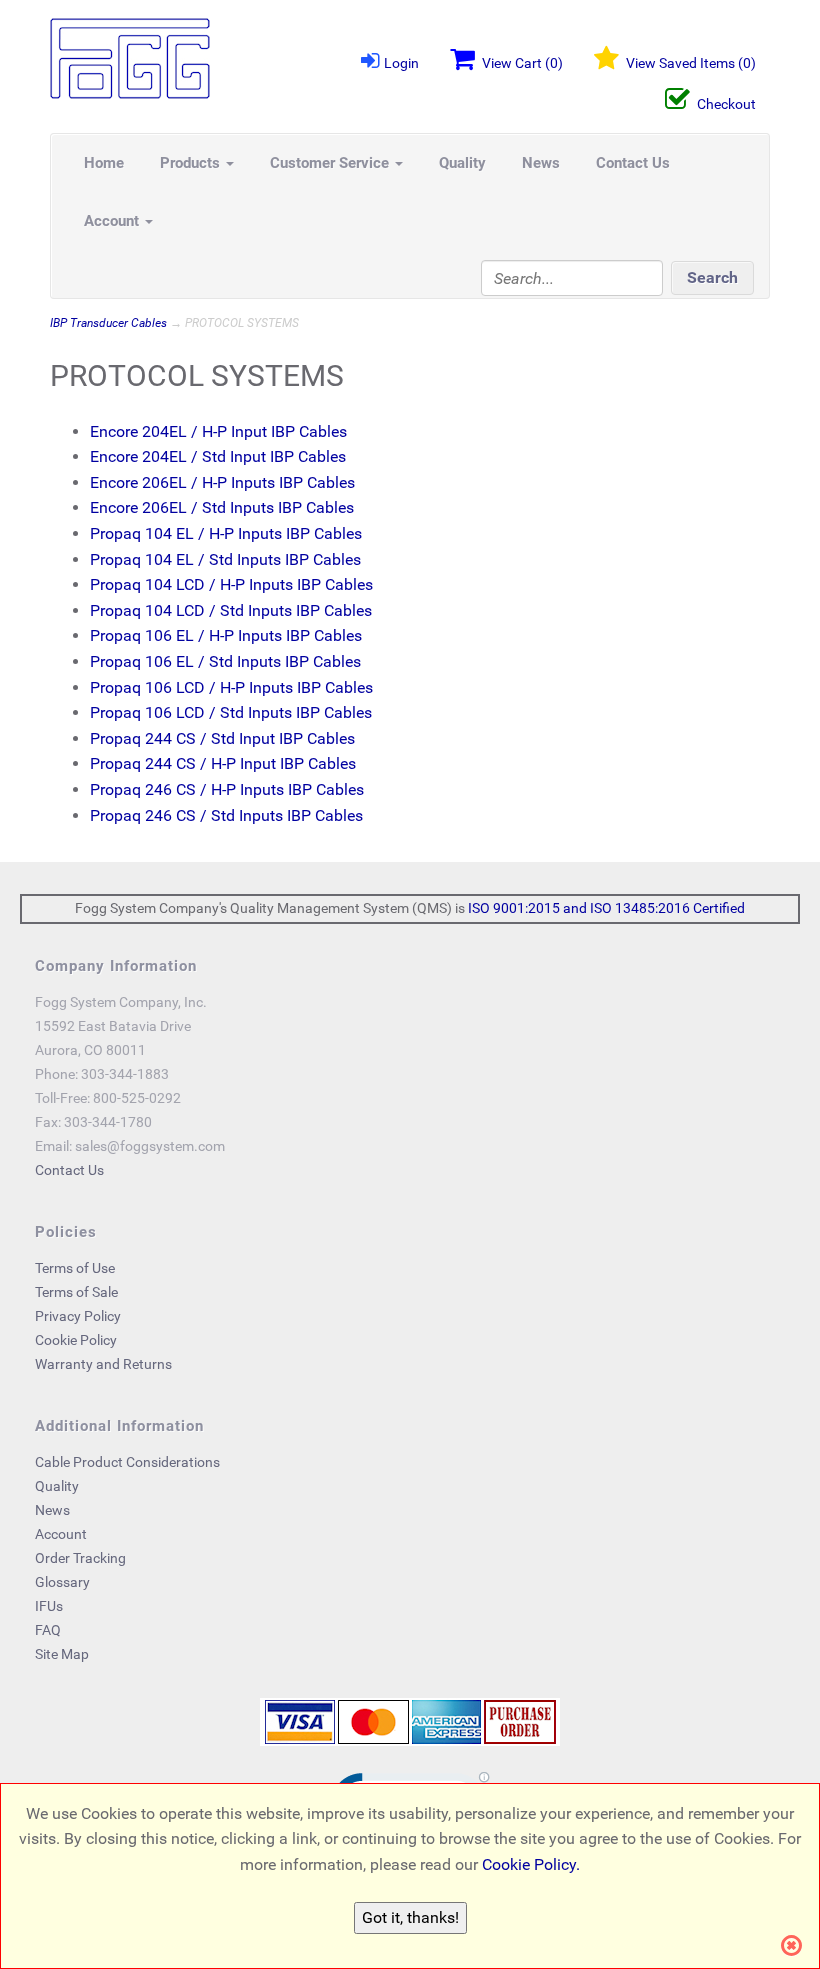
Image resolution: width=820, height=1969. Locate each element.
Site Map (62, 1654)
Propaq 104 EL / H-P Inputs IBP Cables (226, 533)
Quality (462, 163)
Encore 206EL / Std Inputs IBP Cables (222, 507)
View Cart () (522, 63)
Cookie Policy (76, 1340)
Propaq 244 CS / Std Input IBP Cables (222, 738)
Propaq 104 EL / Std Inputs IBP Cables (225, 559)
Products (192, 163)
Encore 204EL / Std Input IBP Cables (218, 456)
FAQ (48, 1630)
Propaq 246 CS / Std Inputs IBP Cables (226, 815)
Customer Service (331, 163)
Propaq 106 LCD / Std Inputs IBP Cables (231, 712)
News (541, 163)
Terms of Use (75, 1268)
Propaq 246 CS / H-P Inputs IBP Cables (227, 789)
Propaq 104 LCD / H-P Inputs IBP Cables (231, 584)
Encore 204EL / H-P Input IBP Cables (218, 431)
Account (113, 221)
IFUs (49, 1606)
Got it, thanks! (410, 1917)
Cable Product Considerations (127, 1462)
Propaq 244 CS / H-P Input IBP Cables (223, 763)
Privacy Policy (78, 1316)
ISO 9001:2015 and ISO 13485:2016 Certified (606, 908)
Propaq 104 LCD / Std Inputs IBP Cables (231, 610)
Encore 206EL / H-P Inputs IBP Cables (222, 482)
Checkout (726, 104)
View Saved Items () (691, 63)
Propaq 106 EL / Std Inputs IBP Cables (225, 661)
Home (104, 163)
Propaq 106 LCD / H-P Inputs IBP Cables (231, 687)
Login (401, 63)
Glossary (62, 1582)
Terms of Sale (76, 1292)
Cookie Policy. (531, 1864)
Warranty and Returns (103, 1364)
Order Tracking (80, 1558)
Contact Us (633, 163)
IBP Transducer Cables (108, 323)
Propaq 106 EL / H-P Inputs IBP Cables (226, 635)
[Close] (797, 1946)
